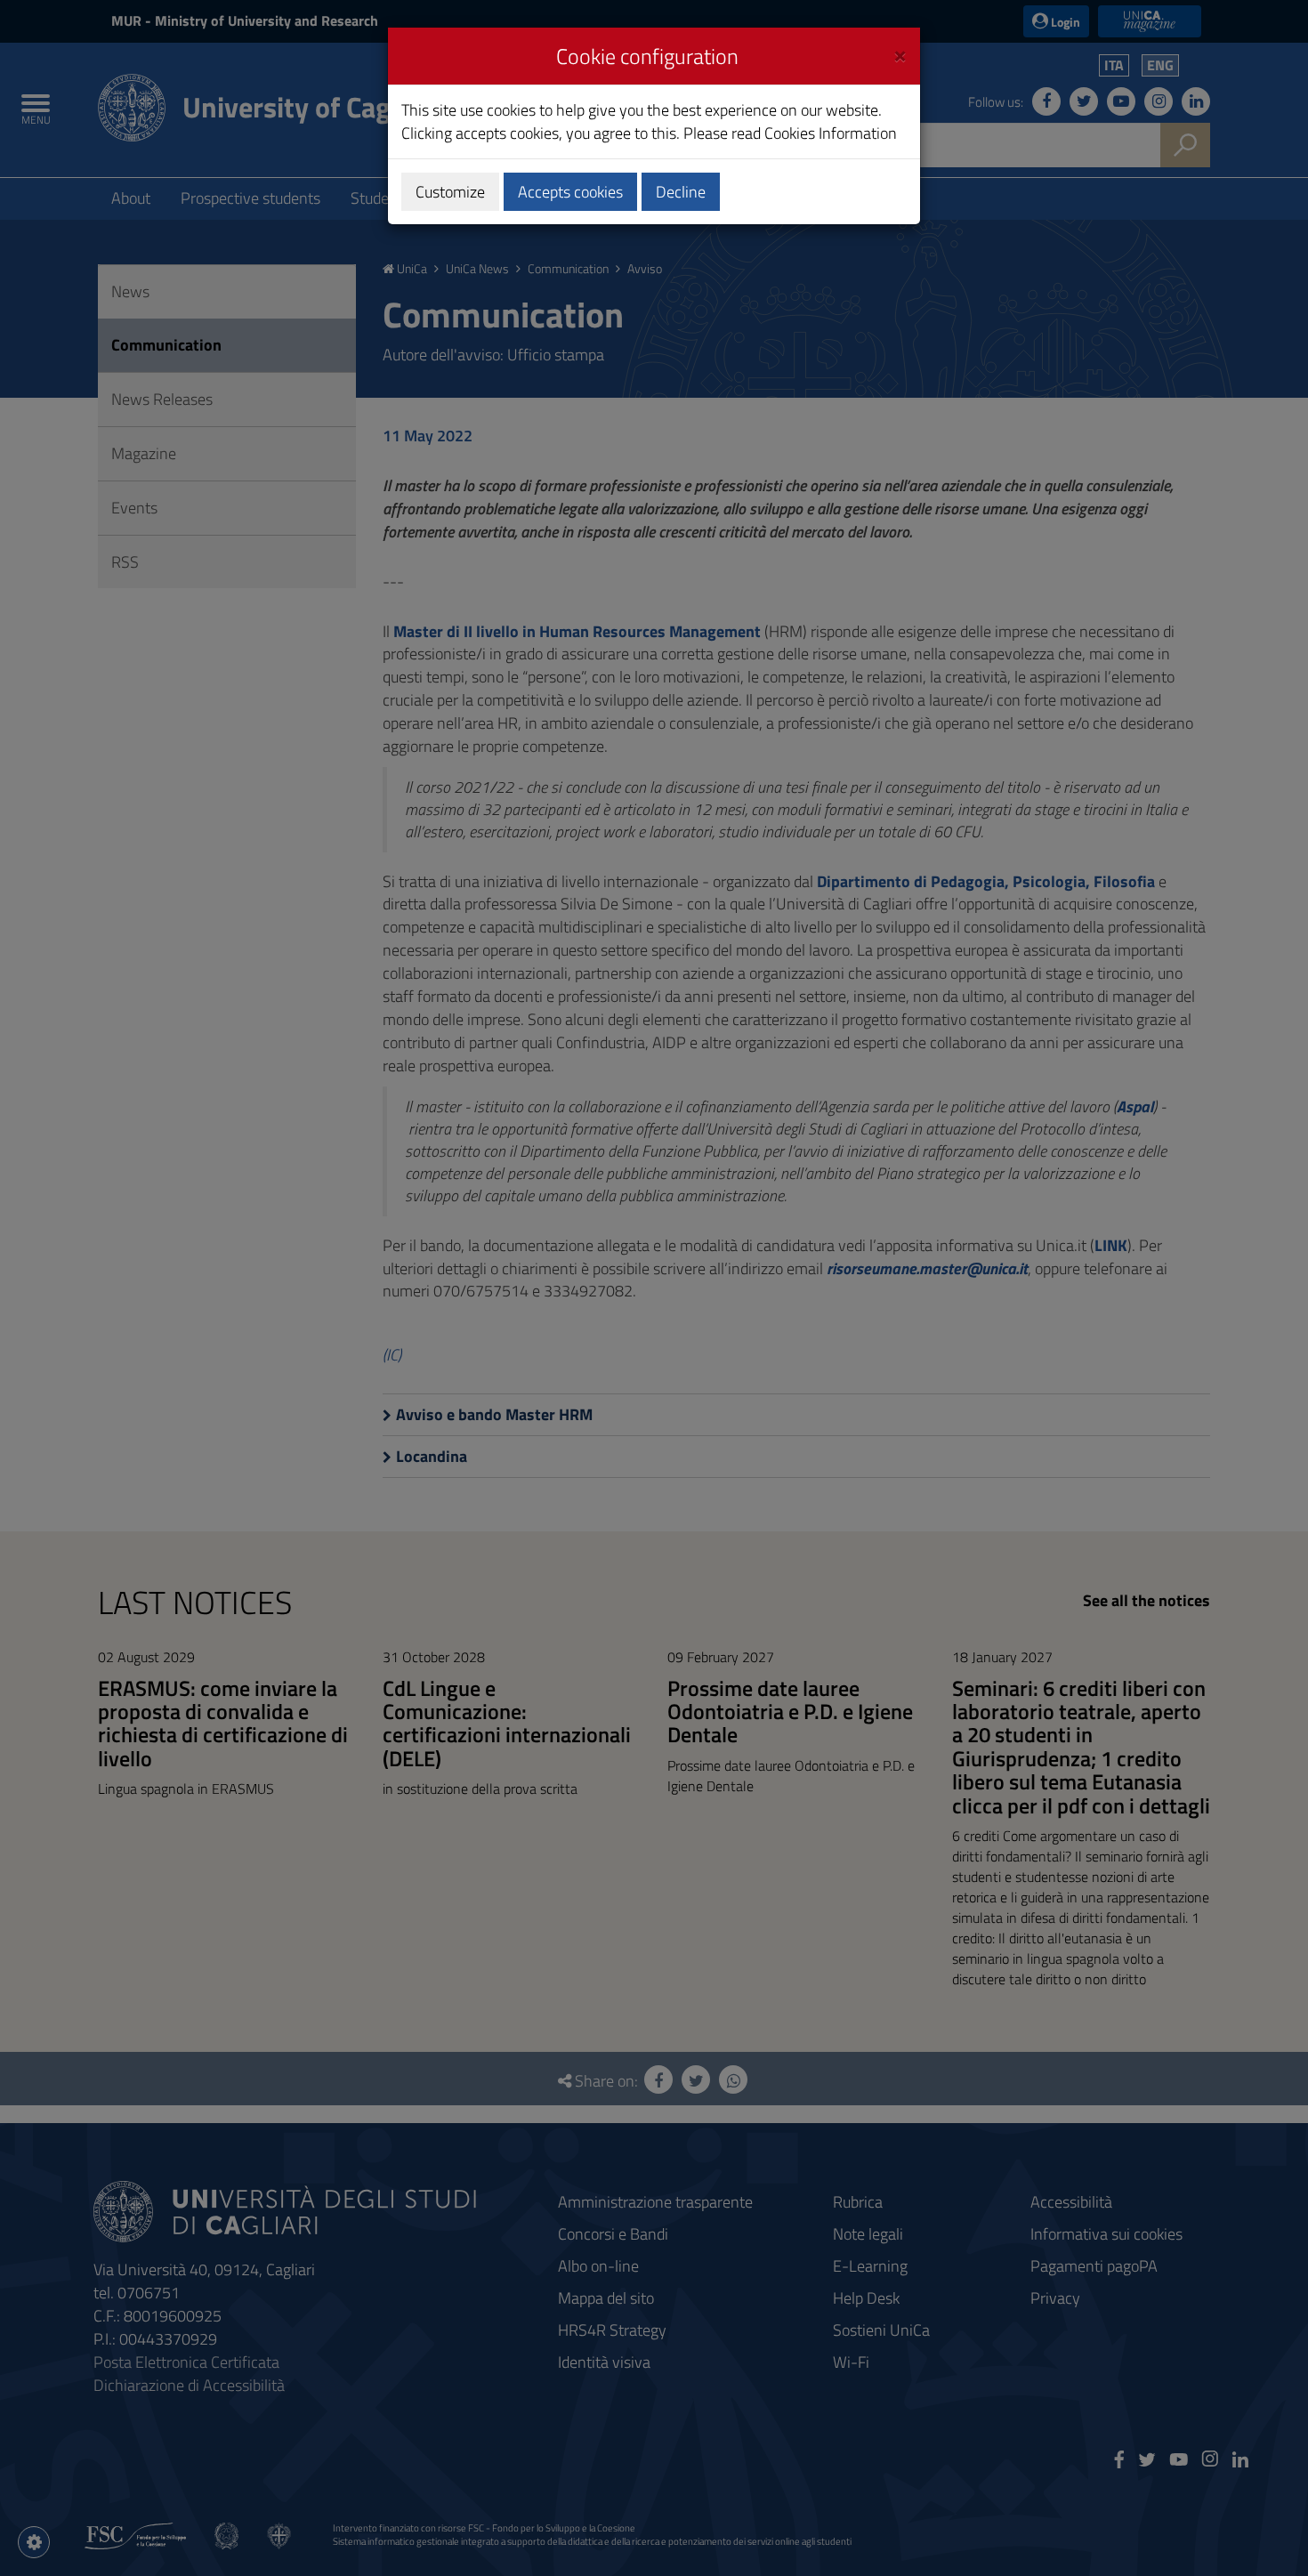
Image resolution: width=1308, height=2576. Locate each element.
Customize (450, 192)
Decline (681, 192)
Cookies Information (831, 133)
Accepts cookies (570, 192)
